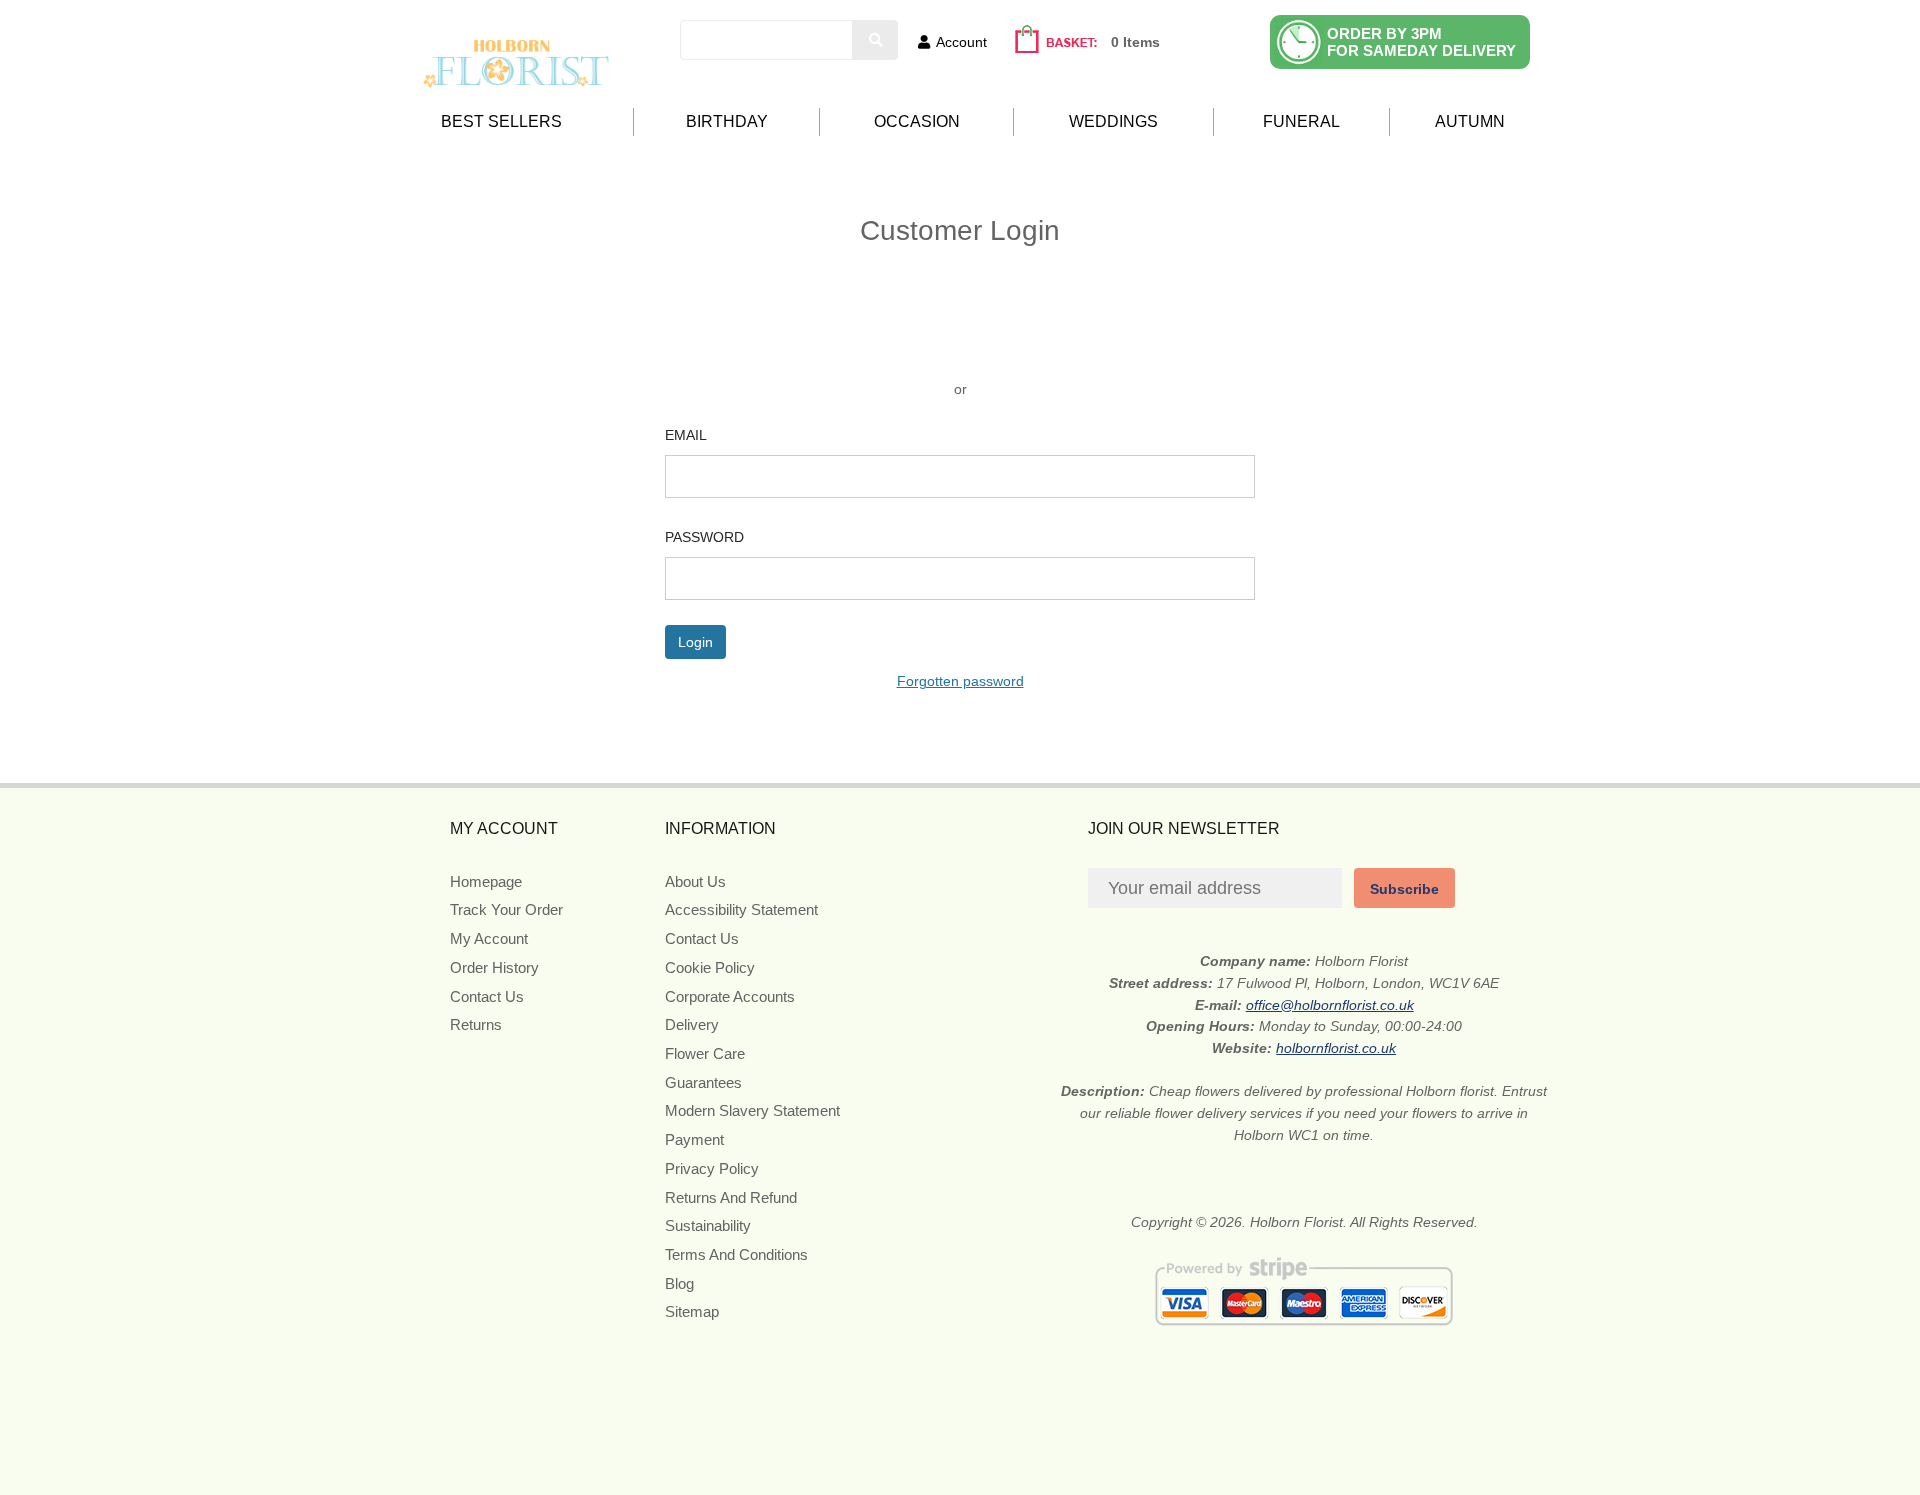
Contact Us (487, 996)
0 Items (1135, 42)
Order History (494, 967)
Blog (679, 1283)
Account (961, 42)
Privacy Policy (712, 1168)
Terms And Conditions (736, 1254)
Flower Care (705, 1053)
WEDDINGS (1113, 121)
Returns (476, 1024)
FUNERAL (1301, 121)
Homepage (486, 881)
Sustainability (708, 1225)
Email (686, 435)
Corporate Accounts (730, 996)
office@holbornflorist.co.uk (1330, 1005)
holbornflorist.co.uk (1336, 1048)
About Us (695, 881)
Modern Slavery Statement (752, 1110)
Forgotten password (960, 681)
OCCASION (917, 121)
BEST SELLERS (501, 121)
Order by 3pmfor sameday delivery (1421, 42)
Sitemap (692, 1311)
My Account (489, 938)
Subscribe (1404, 889)
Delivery (692, 1024)
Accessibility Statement (741, 909)
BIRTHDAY (727, 121)
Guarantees (703, 1082)
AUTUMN (1470, 121)
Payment (694, 1139)
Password (704, 537)
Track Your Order (506, 909)
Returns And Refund (731, 1197)
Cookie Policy (710, 967)
